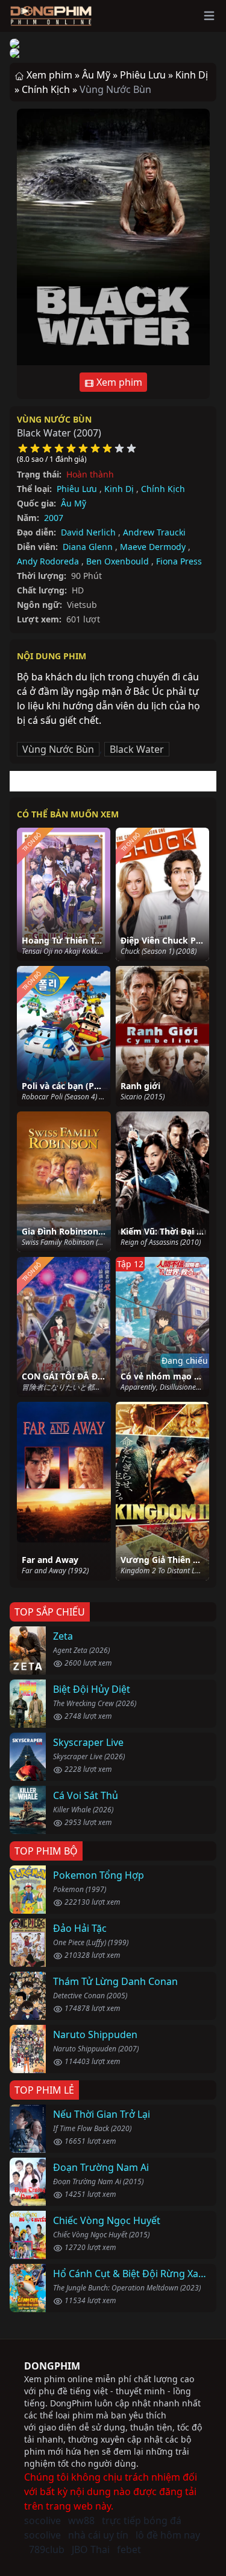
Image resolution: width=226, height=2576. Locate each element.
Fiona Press (179, 561)
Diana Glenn (88, 547)
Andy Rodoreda (48, 561)
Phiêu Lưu (77, 489)
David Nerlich (88, 532)
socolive (42, 2520)
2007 (54, 518)
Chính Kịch (163, 489)
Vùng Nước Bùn (54, 419)
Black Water (137, 749)
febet (129, 2549)
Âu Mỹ (74, 503)
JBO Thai (91, 2549)
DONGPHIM (52, 2366)
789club (47, 2549)
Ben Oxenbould (118, 561)
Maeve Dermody (153, 547)
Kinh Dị (119, 489)
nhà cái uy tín (98, 2535)
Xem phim (118, 382)
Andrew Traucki (154, 532)
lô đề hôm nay (168, 2535)
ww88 (81, 2520)
